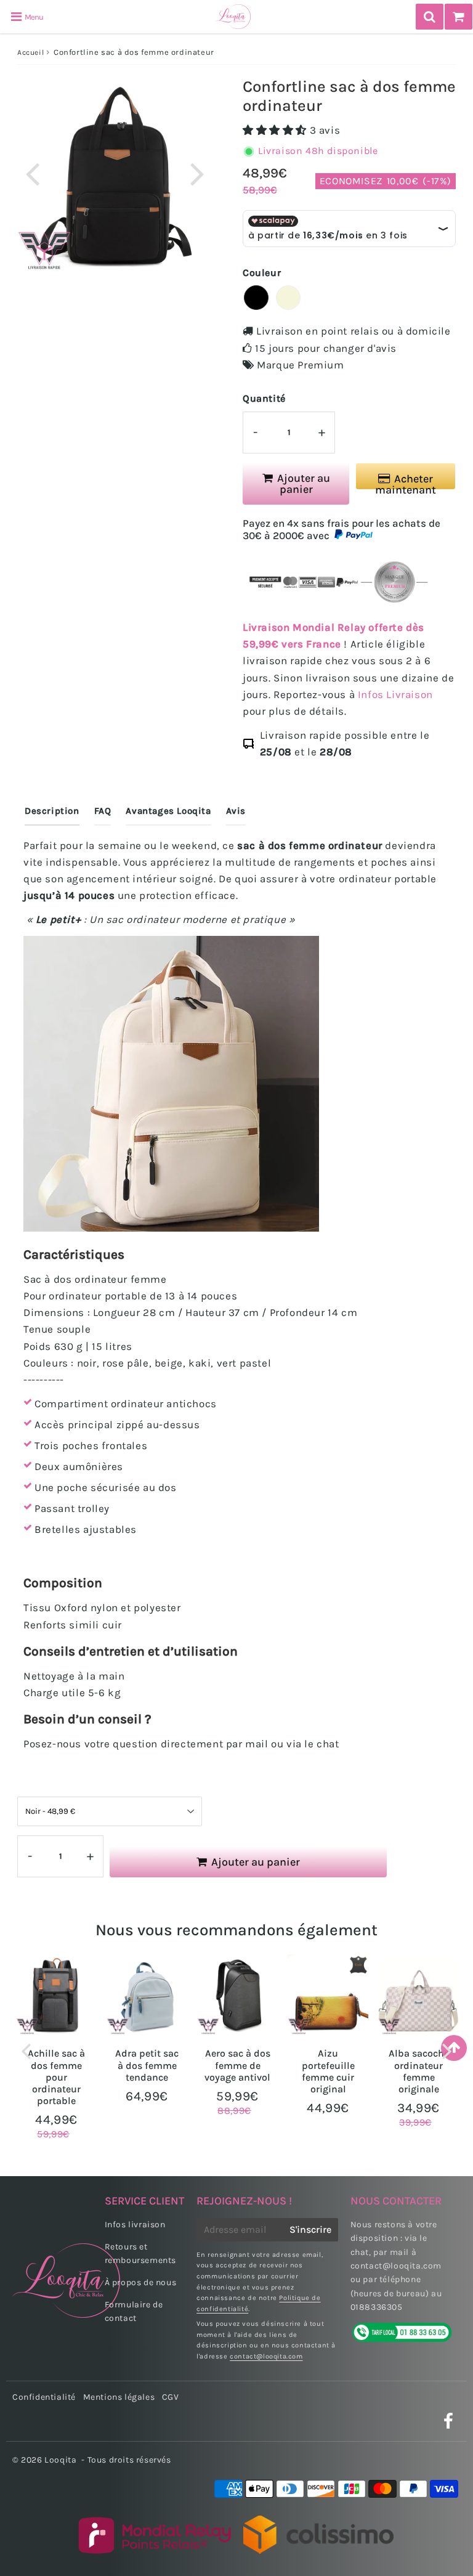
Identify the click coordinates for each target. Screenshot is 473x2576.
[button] (276, 130)
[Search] (430, 17)
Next (197, 173)
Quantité (264, 398)
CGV (171, 2397)
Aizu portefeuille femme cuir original (328, 2071)
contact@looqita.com (266, 2356)
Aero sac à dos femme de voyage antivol (237, 2065)
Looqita (60, 2460)
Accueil (30, 52)
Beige (288, 298)
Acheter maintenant (406, 481)
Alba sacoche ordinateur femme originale (419, 2071)
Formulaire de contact (134, 2311)
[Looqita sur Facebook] (449, 2425)
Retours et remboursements (140, 2253)
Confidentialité (44, 2397)
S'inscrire (310, 2229)
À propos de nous (141, 2282)
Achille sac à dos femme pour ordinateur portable (56, 2077)
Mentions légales (119, 2397)
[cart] (459, 17)
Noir (256, 298)
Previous (32, 173)
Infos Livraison (395, 694)
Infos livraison (135, 2225)
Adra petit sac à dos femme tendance (147, 2065)
